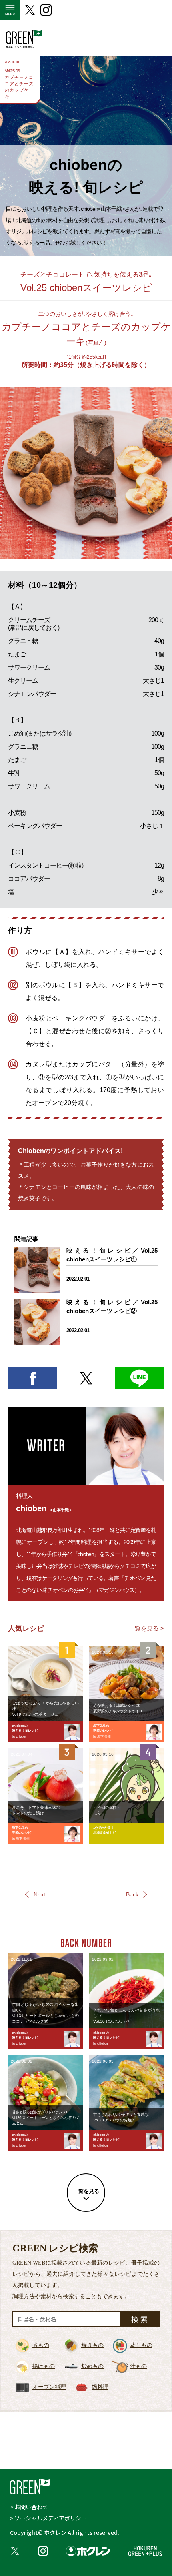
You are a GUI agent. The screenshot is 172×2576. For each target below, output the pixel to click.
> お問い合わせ (29, 2507)
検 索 (139, 2319)
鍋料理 (100, 2387)
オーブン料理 (49, 2387)
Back (132, 1894)
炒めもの (92, 2366)
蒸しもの (141, 2345)
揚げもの (44, 2366)
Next (39, 1894)
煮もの (41, 2345)
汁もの (138, 2366)
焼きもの (92, 2345)
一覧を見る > (146, 1628)
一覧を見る (86, 2191)
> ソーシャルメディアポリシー (48, 2518)
